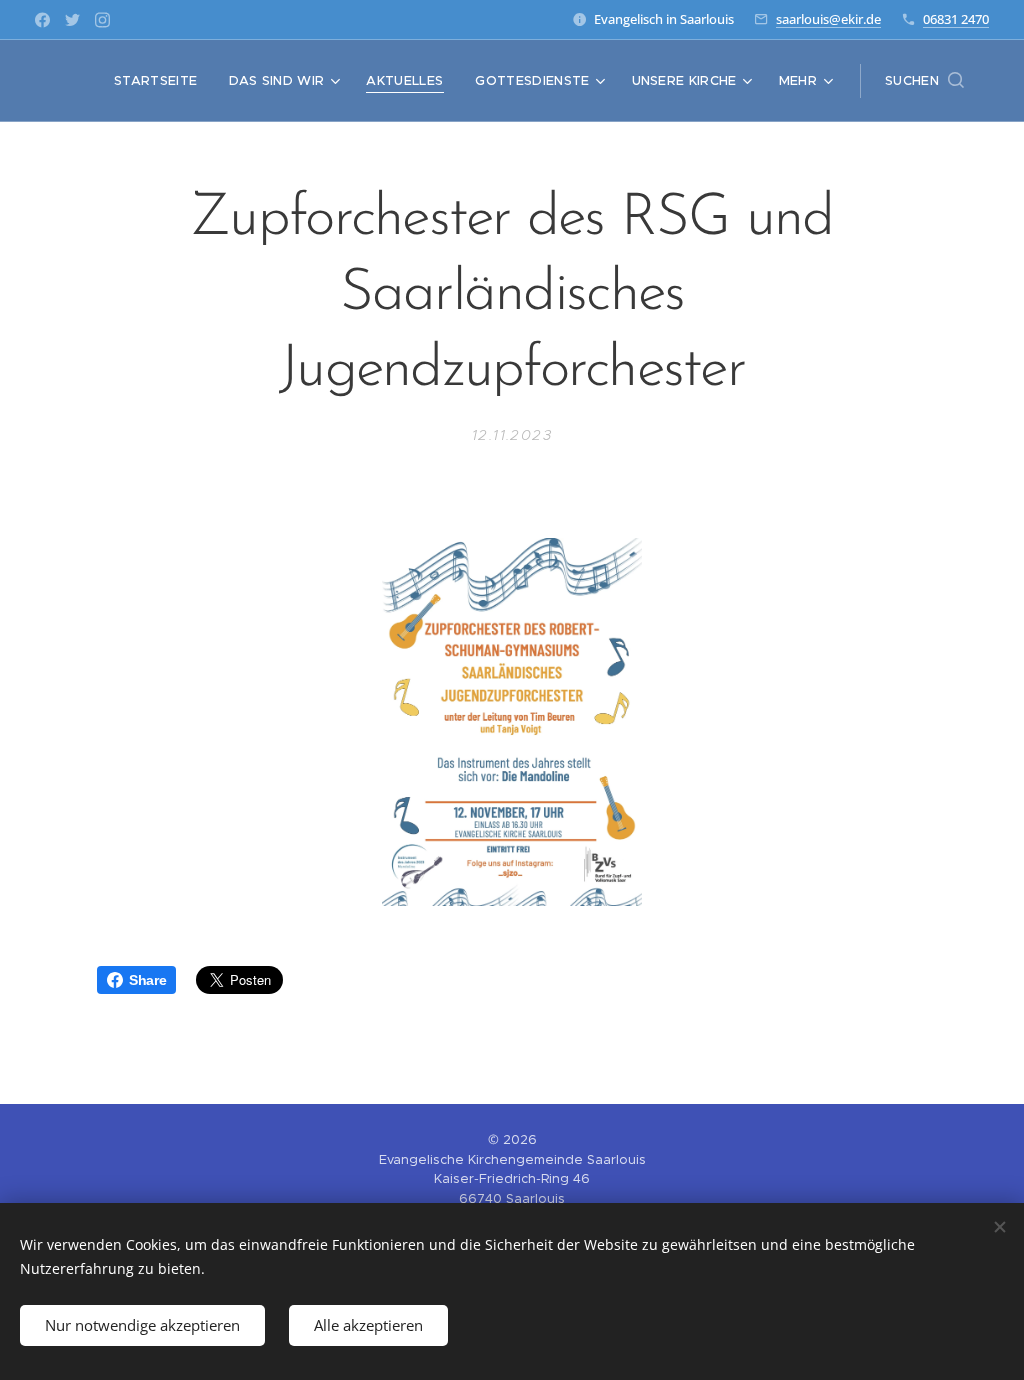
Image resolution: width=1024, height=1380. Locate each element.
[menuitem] (161, 81)
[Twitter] (72, 20)
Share (147, 980)
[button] (924, 81)
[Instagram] (102, 20)
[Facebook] (42, 20)
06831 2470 (956, 19)
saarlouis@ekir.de (828, 19)
